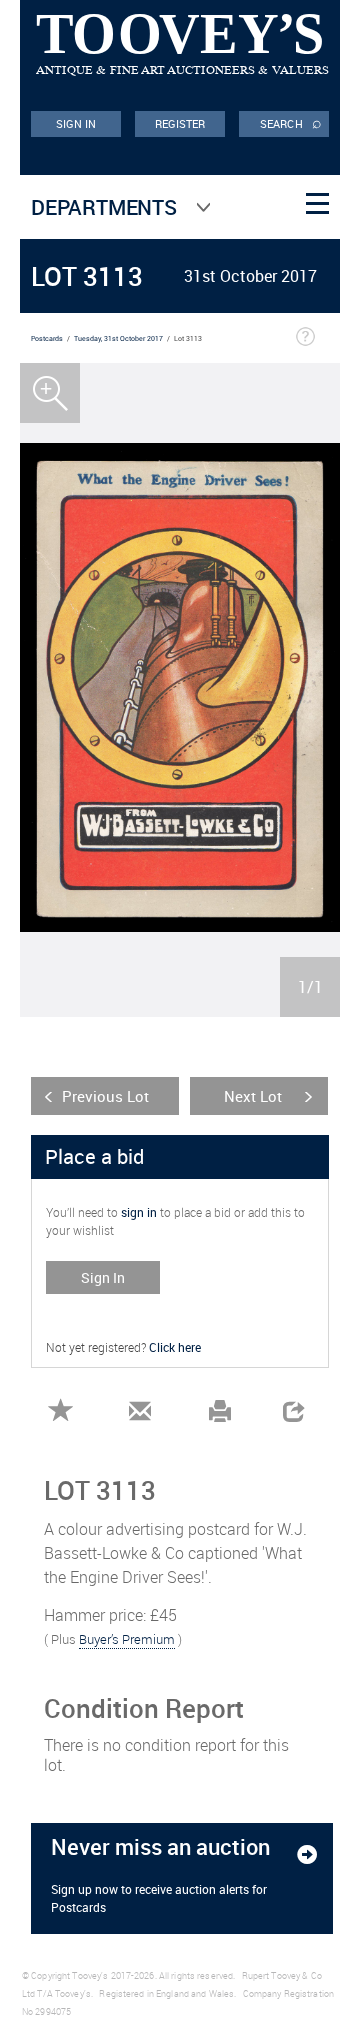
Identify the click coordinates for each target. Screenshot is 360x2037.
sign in (139, 1212)
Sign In (103, 1277)
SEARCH (291, 122)
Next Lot (253, 1096)
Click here (175, 1347)
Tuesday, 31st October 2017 (118, 338)
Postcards (47, 338)
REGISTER (180, 123)
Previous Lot (105, 1096)
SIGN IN (76, 123)
